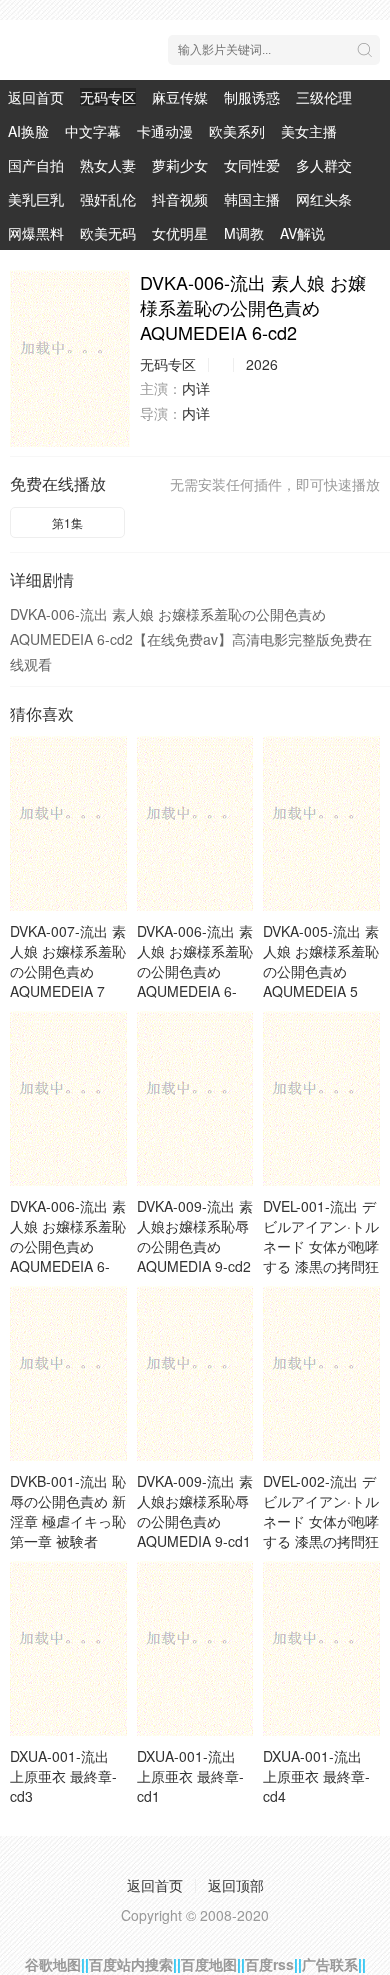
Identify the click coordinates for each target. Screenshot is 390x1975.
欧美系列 (237, 131)
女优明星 (180, 233)
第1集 (67, 522)
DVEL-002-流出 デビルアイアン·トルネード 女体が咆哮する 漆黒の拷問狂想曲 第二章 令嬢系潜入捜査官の (321, 1531)
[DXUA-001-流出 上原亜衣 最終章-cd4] (321, 1648)
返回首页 (36, 97)
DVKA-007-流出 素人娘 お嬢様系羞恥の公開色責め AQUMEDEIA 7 (68, 961)
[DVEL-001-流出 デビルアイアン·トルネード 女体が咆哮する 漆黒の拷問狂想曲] (321, 1098)
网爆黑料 (36, 233)
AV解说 (302, 233)
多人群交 (324, 165)
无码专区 (108, 97)
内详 (196, 388)
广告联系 (330, 1964)
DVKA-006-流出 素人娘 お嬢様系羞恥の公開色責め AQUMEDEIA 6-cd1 (68, 1246)
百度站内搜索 (131, 1964)
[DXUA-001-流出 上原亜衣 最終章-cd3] (68, 1648)
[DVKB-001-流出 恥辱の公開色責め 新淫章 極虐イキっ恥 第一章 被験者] (68, 1373)
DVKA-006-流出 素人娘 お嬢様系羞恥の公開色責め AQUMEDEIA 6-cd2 (195, 971)
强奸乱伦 (108, 199)
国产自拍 (36, 165)
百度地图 (209, 1964)
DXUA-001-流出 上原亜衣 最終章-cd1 (190, 1776)
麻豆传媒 (180, 97)
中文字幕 (93, 131)
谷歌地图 (53, 1964)
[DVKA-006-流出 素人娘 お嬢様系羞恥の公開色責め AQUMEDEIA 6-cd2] (70, 358)
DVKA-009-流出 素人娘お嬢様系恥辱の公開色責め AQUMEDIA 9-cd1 (195, 1511)
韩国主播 (252, 199)
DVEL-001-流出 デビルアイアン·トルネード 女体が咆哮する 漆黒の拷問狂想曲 (321, 1246)
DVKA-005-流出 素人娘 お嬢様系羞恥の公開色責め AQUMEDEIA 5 (321, 961)
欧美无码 (108, 233)
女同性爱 (252, 165)
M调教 (244, 233)
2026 (262, 364)
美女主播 (309, 131)
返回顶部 (236, 1885)
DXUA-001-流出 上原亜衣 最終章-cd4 (316, 1776)
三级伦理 (324, 97)
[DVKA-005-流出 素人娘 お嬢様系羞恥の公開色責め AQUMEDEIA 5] (321, 823)
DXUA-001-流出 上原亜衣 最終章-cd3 (63, 1776)
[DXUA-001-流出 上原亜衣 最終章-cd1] (195, 1648)
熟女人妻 (108, 165)
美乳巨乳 (36, 199)
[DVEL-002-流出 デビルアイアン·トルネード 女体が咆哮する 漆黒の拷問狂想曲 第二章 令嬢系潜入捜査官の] (321, 1373)
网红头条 (324, 199)
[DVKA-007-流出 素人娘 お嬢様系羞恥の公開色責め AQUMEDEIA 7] (68, 823)
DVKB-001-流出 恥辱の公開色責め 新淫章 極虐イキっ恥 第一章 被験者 (68, 1511)
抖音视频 (180, 199)
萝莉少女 (180, 165)
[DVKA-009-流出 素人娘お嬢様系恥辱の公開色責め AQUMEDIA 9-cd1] (195, 1373)
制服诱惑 (252, 97)
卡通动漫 (165, 131)
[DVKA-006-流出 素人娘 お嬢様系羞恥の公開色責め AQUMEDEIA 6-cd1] (68, 1098)
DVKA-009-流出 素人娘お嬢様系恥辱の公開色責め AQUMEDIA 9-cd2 (195, 1236)
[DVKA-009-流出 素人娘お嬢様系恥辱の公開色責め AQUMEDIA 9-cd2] (195, 1098)
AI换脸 (28, 131)
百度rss (269, 1964)
